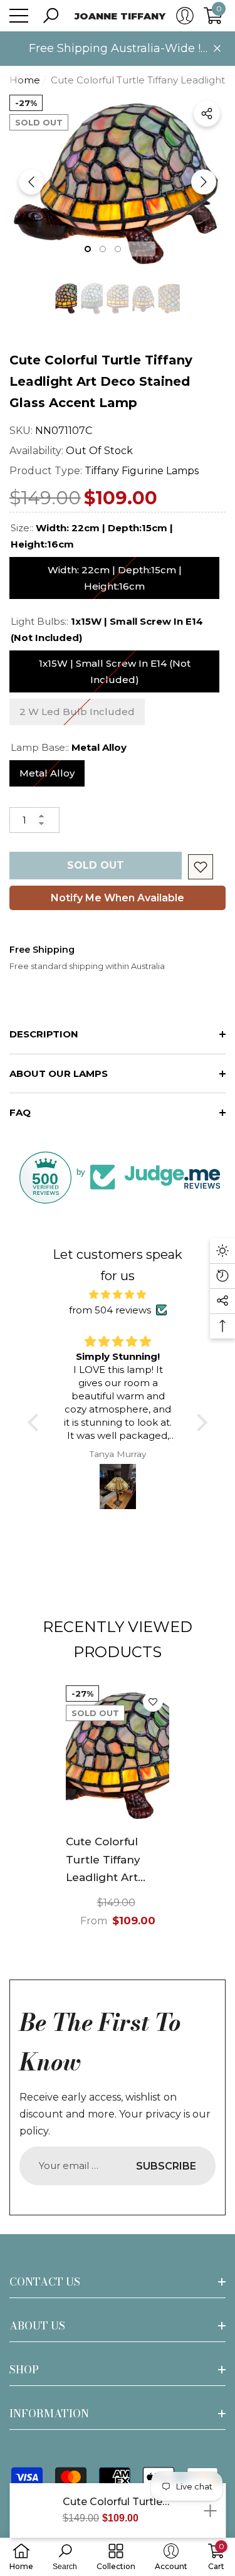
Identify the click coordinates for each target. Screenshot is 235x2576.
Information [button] (49, 2414)
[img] (118, 1295)
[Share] (207, 114)
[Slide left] (31, 182)
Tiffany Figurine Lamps (142, 471)
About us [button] (37, 2326)
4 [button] (133, 249)
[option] (118, 182)
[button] (51, 16)
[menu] (19, 16)
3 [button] (118, 249)
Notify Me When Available (118, 898)
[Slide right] (204, 182)
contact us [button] (45, 2282)
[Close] (217, 49)
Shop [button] (24, 2370)
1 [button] (88, 249)
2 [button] (103, 249)
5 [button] (148, 249)
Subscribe (166, 2166)
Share (207, 114)
